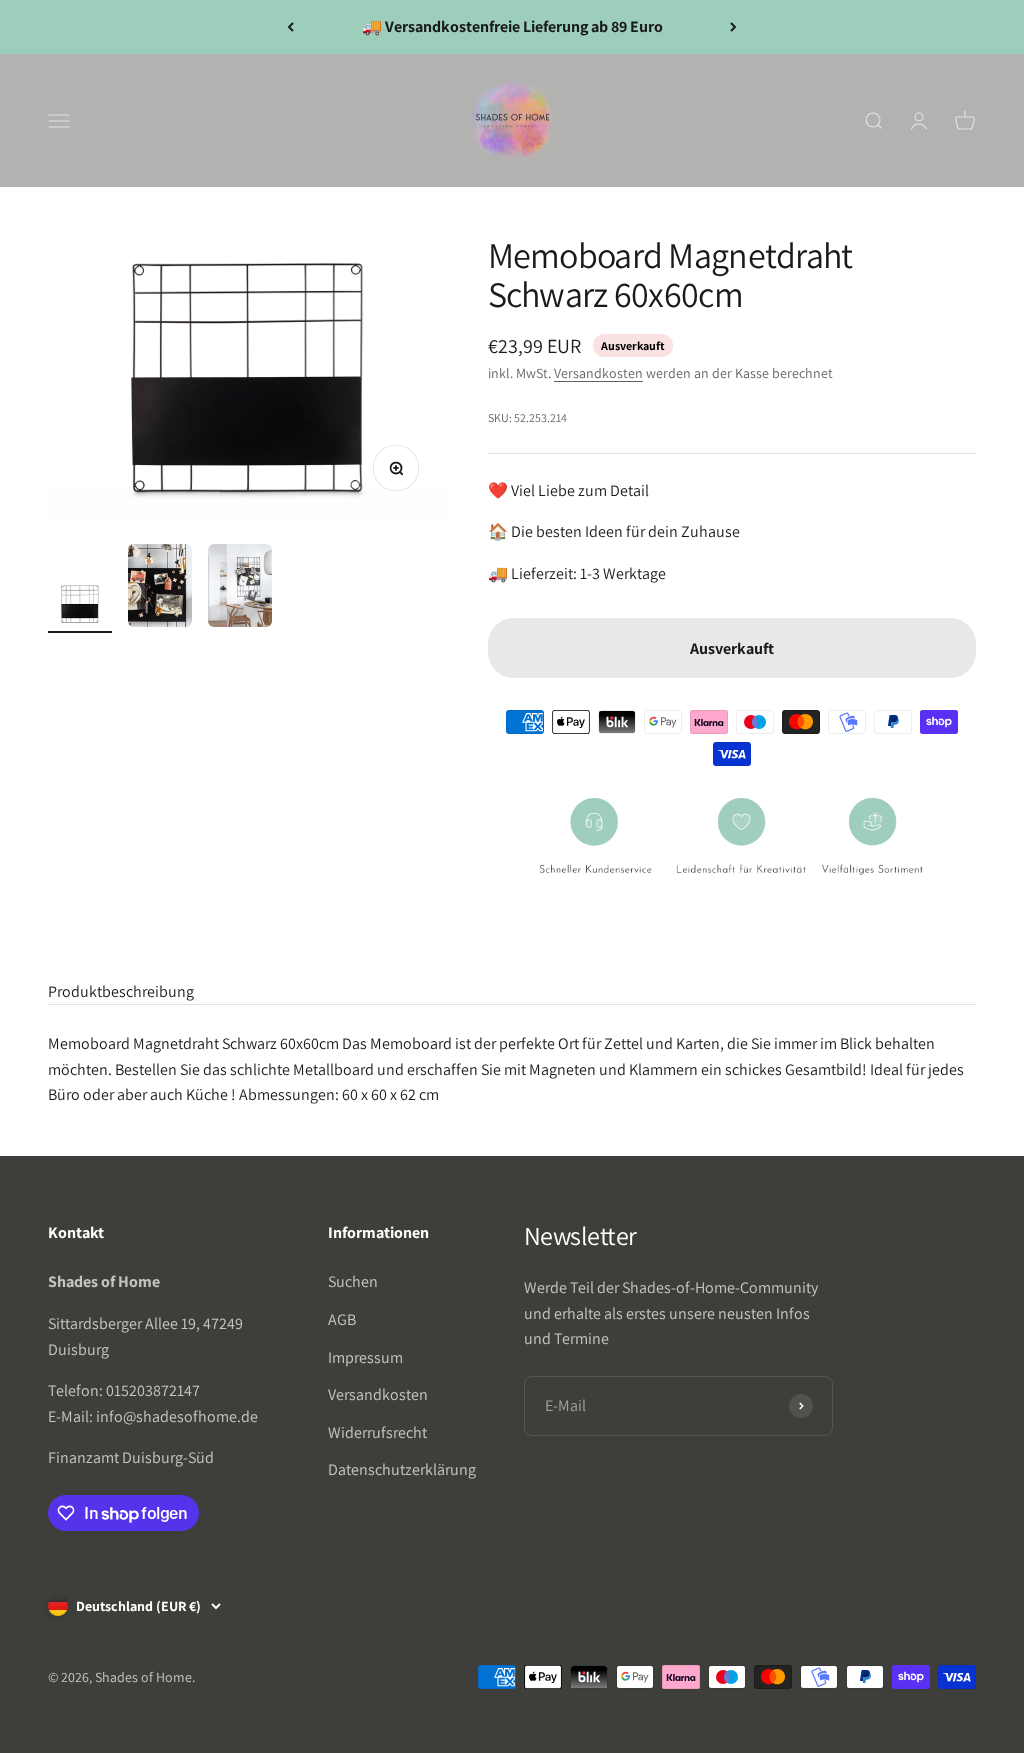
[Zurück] (290, 27)
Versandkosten (598, 373)
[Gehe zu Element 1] (80, 607)
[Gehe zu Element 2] (160, 588)
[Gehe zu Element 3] (240, 588)
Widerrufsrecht (377, 1432)
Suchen (353, 1281)
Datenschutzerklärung (402, 1469)
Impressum (365, 1357)
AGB (342, 1319)
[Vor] (733, 27)
